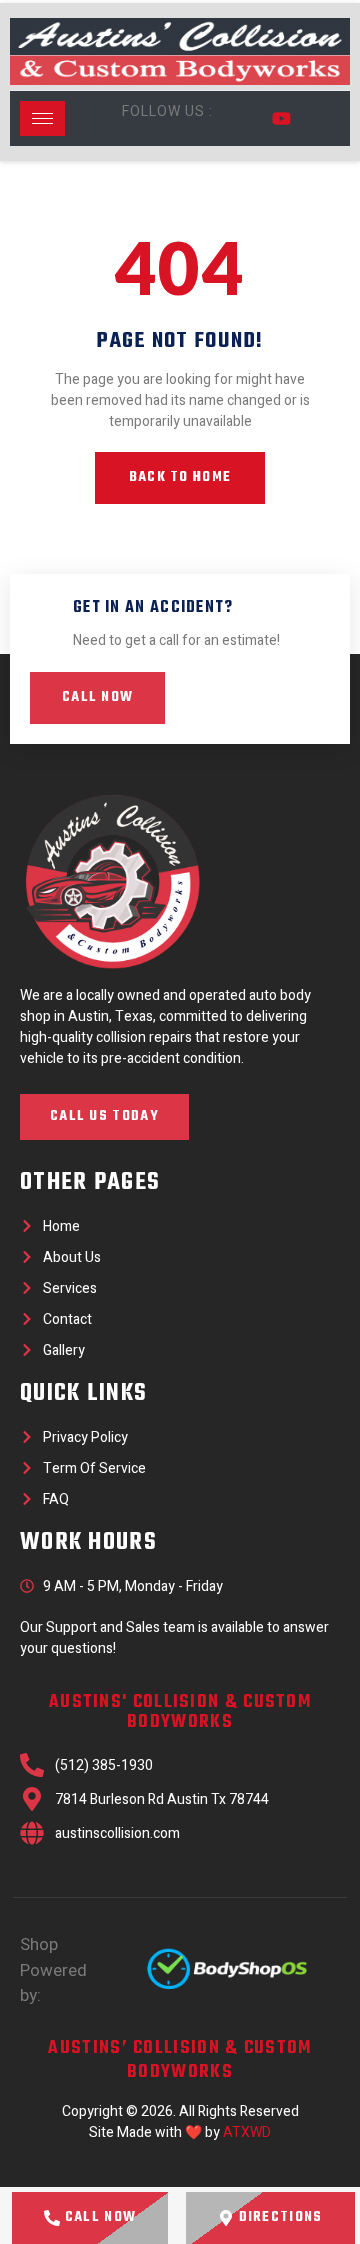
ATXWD (247, 2132)
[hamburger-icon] (42, 118)
